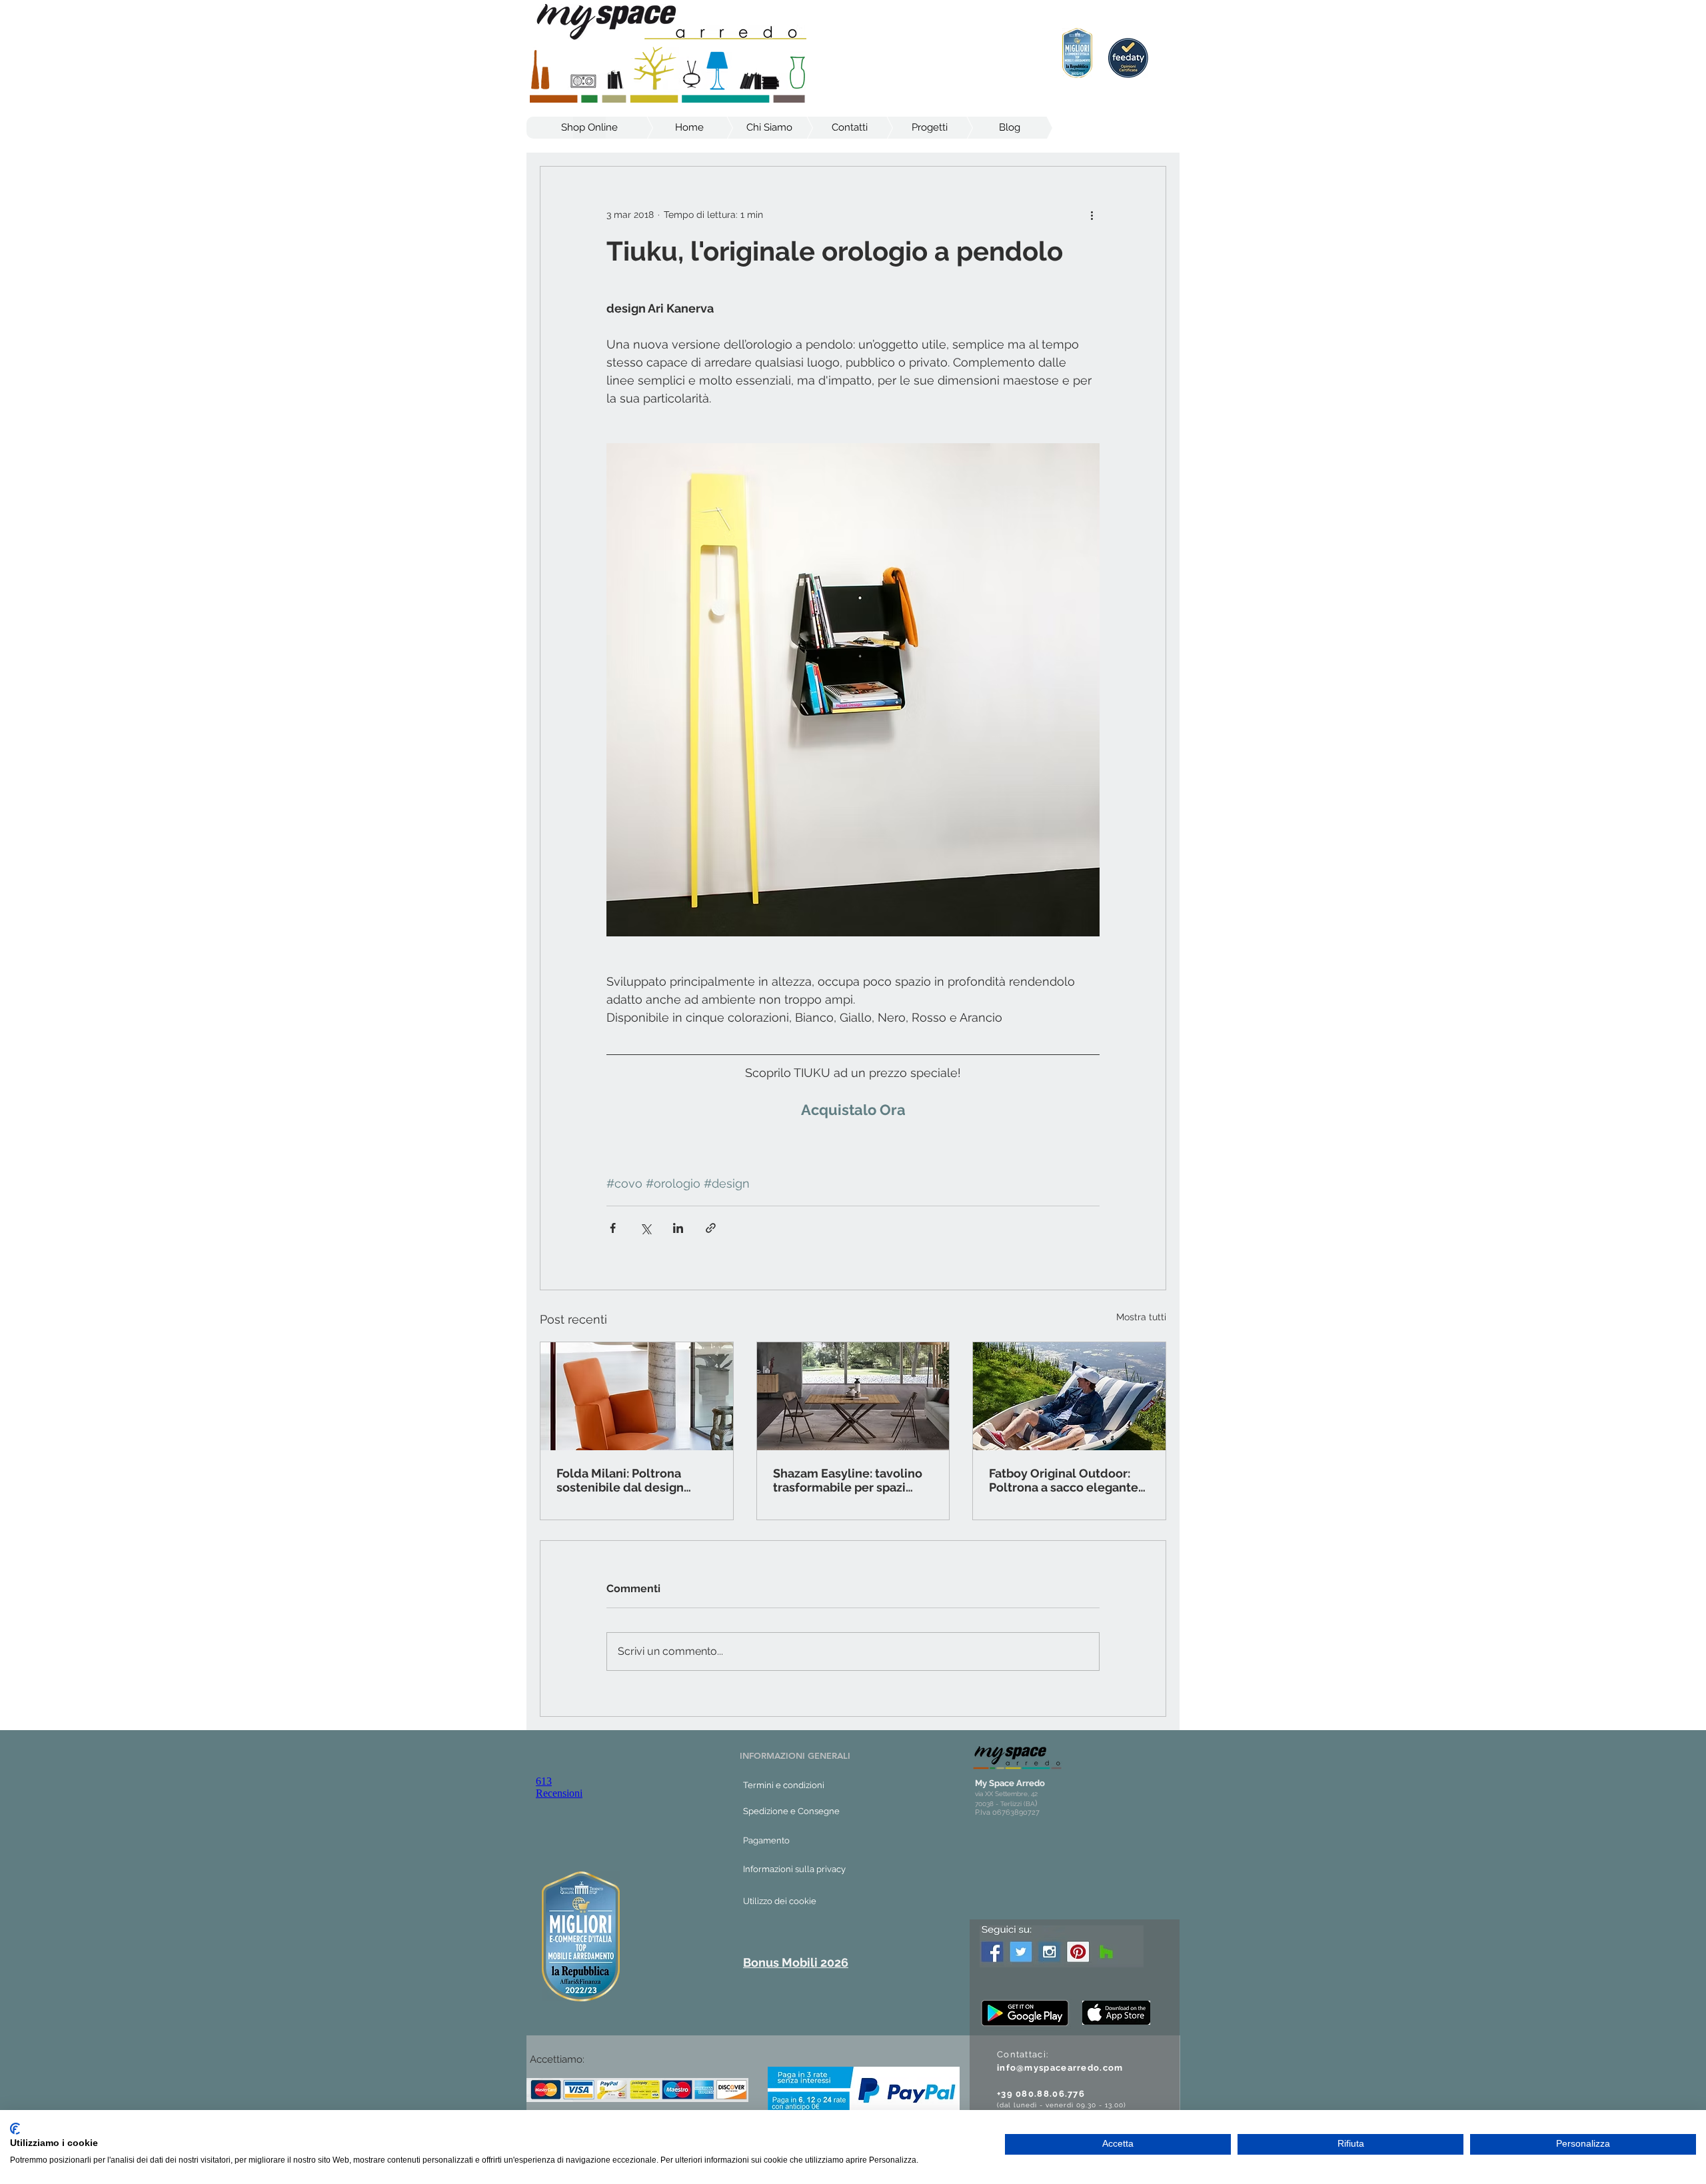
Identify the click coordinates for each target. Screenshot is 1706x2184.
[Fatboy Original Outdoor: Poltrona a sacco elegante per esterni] (1069, 1396)
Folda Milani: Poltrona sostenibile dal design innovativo (620, 1480)
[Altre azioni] (1092, 215)
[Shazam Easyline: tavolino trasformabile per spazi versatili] (853, 1396)
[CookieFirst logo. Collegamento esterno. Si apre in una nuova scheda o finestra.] (15, 2129)
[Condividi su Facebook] (613, 1228)
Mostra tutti (1141, 1317)
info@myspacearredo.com (1060, 2068)
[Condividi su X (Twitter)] (645, 1228)
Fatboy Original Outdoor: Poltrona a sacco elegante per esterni (1064, 1480)
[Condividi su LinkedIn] (678, 1228)
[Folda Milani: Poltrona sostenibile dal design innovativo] (637, 1396)
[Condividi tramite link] (711, 1228)
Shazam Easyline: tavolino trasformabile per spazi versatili (848, 1480)
